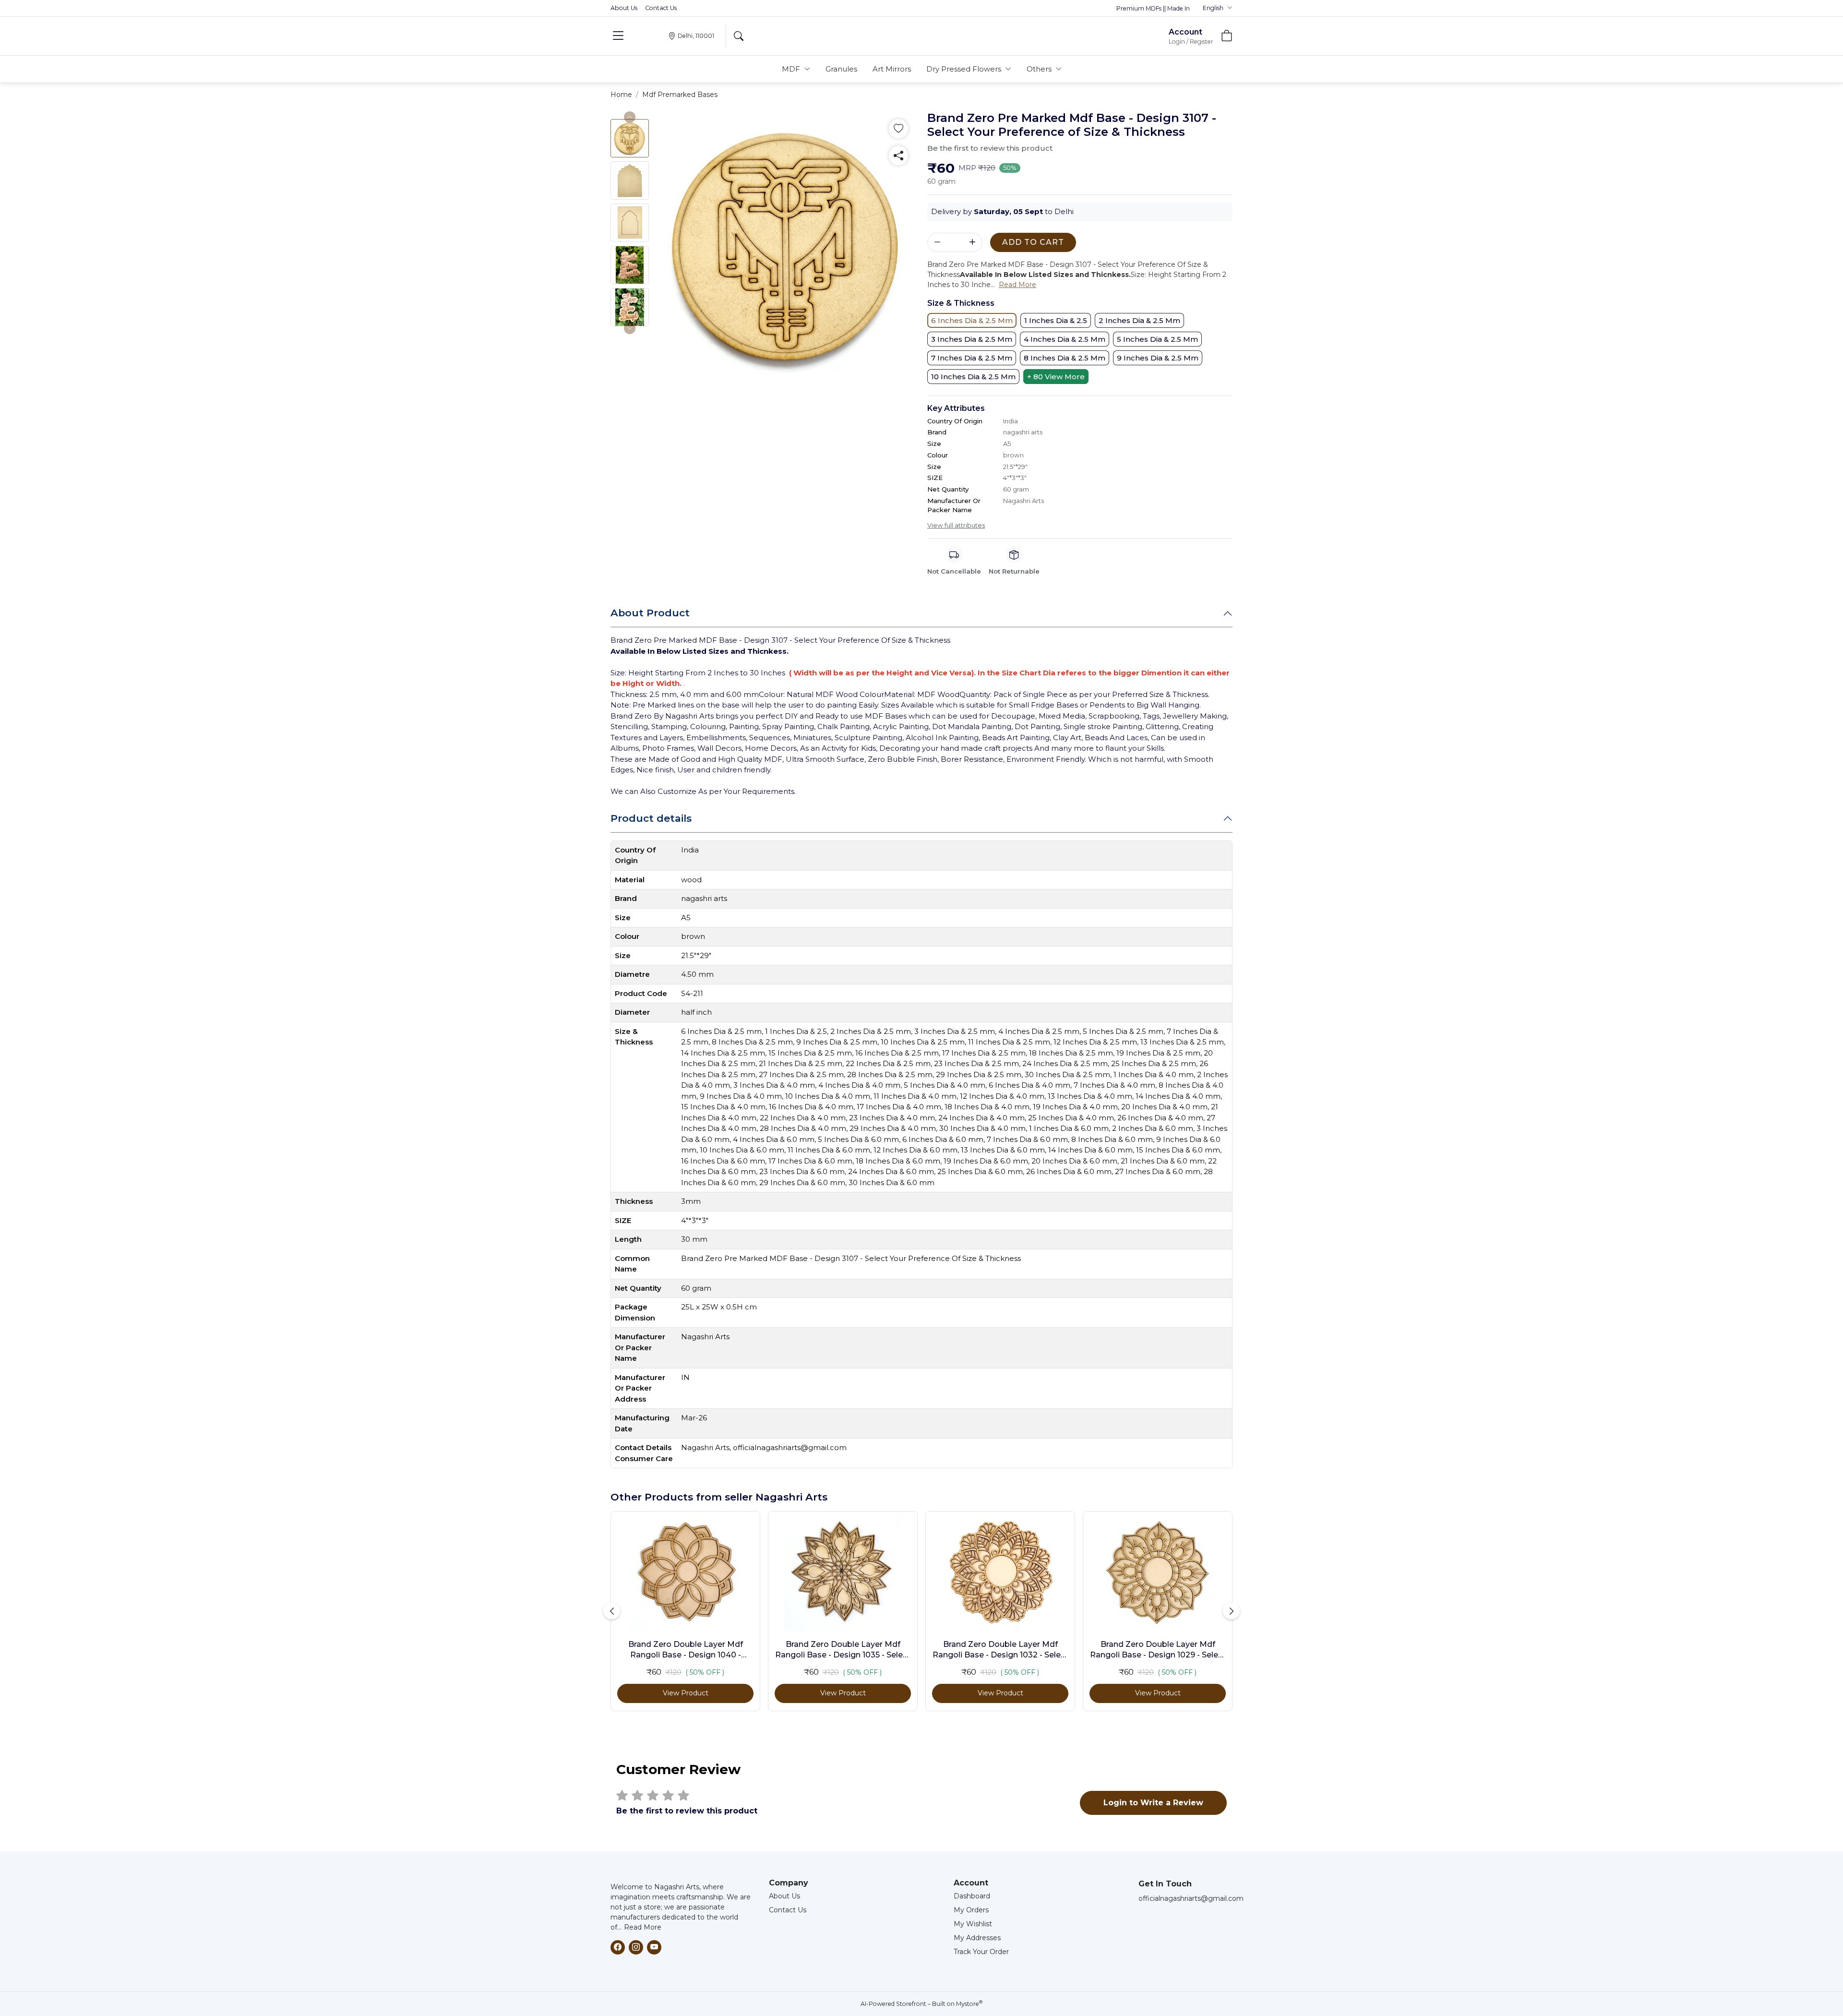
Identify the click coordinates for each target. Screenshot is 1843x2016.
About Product (650, 613)
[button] (1218, 8)
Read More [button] (1017, 285)
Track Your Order (981, 1952)
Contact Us (661, 8)
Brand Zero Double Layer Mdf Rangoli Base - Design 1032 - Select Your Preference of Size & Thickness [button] (1000, 1650)
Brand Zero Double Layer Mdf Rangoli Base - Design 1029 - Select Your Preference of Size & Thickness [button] (1158, 1650)
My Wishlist (973, 1924)
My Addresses (977, 1938)
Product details (651, 818)
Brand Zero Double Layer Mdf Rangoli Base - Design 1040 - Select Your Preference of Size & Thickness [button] (686, 1650)
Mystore (969, 2004)
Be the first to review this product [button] (990, 148)
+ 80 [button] (1056, 377)
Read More (643, 1927)
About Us (624, 8)
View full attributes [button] (956, 525)
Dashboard (972, 1896)
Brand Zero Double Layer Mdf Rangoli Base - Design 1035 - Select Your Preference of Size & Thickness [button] (843, 1650)
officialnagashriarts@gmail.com (1191, 1898)
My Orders (971, 1910)
